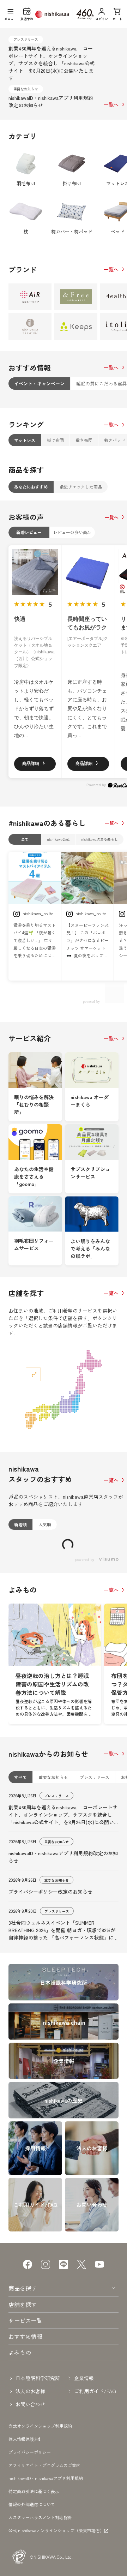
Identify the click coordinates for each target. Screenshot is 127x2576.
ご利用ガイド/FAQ (95, 2493)
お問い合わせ (30, 2506)
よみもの (20, 2454)
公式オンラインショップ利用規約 (40, 2528)
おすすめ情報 (25, 2438)
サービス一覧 (25, 2422)
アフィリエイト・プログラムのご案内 (44, 2567)
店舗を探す (23, 2407)
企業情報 (84, 2480)
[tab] (39, 384)
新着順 (20, 1524)
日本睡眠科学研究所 (38, 2480)
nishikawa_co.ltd (38, 913)
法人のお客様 (30, 2493)
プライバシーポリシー (30, 2554)
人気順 (45, 1524)
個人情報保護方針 (25, 2541)
